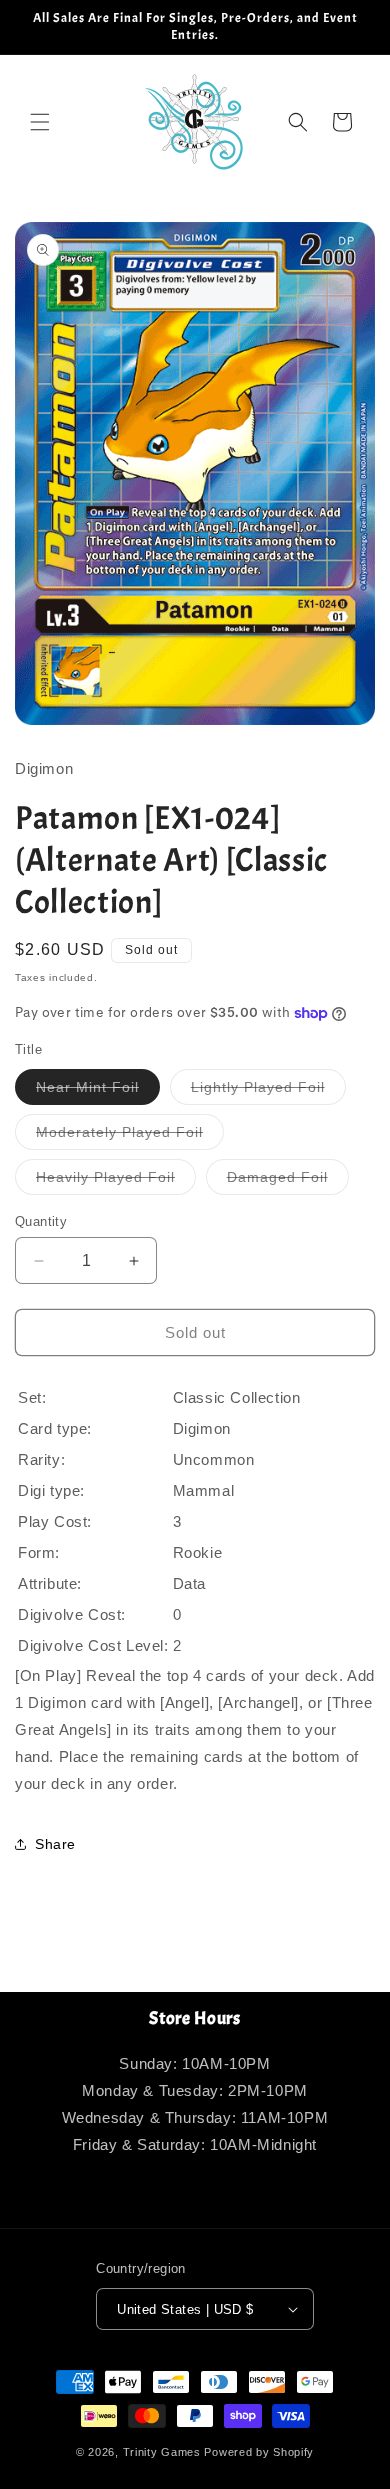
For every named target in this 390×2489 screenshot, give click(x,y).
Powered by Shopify (259, 2452)
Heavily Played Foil (116, 1181)
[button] (40, 122)
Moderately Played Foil (130, 1136)
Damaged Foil (288, 1181)
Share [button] (55, 1844)
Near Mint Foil (98, 1091)
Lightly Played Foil (268, 1091)
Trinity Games (162, 2452)
